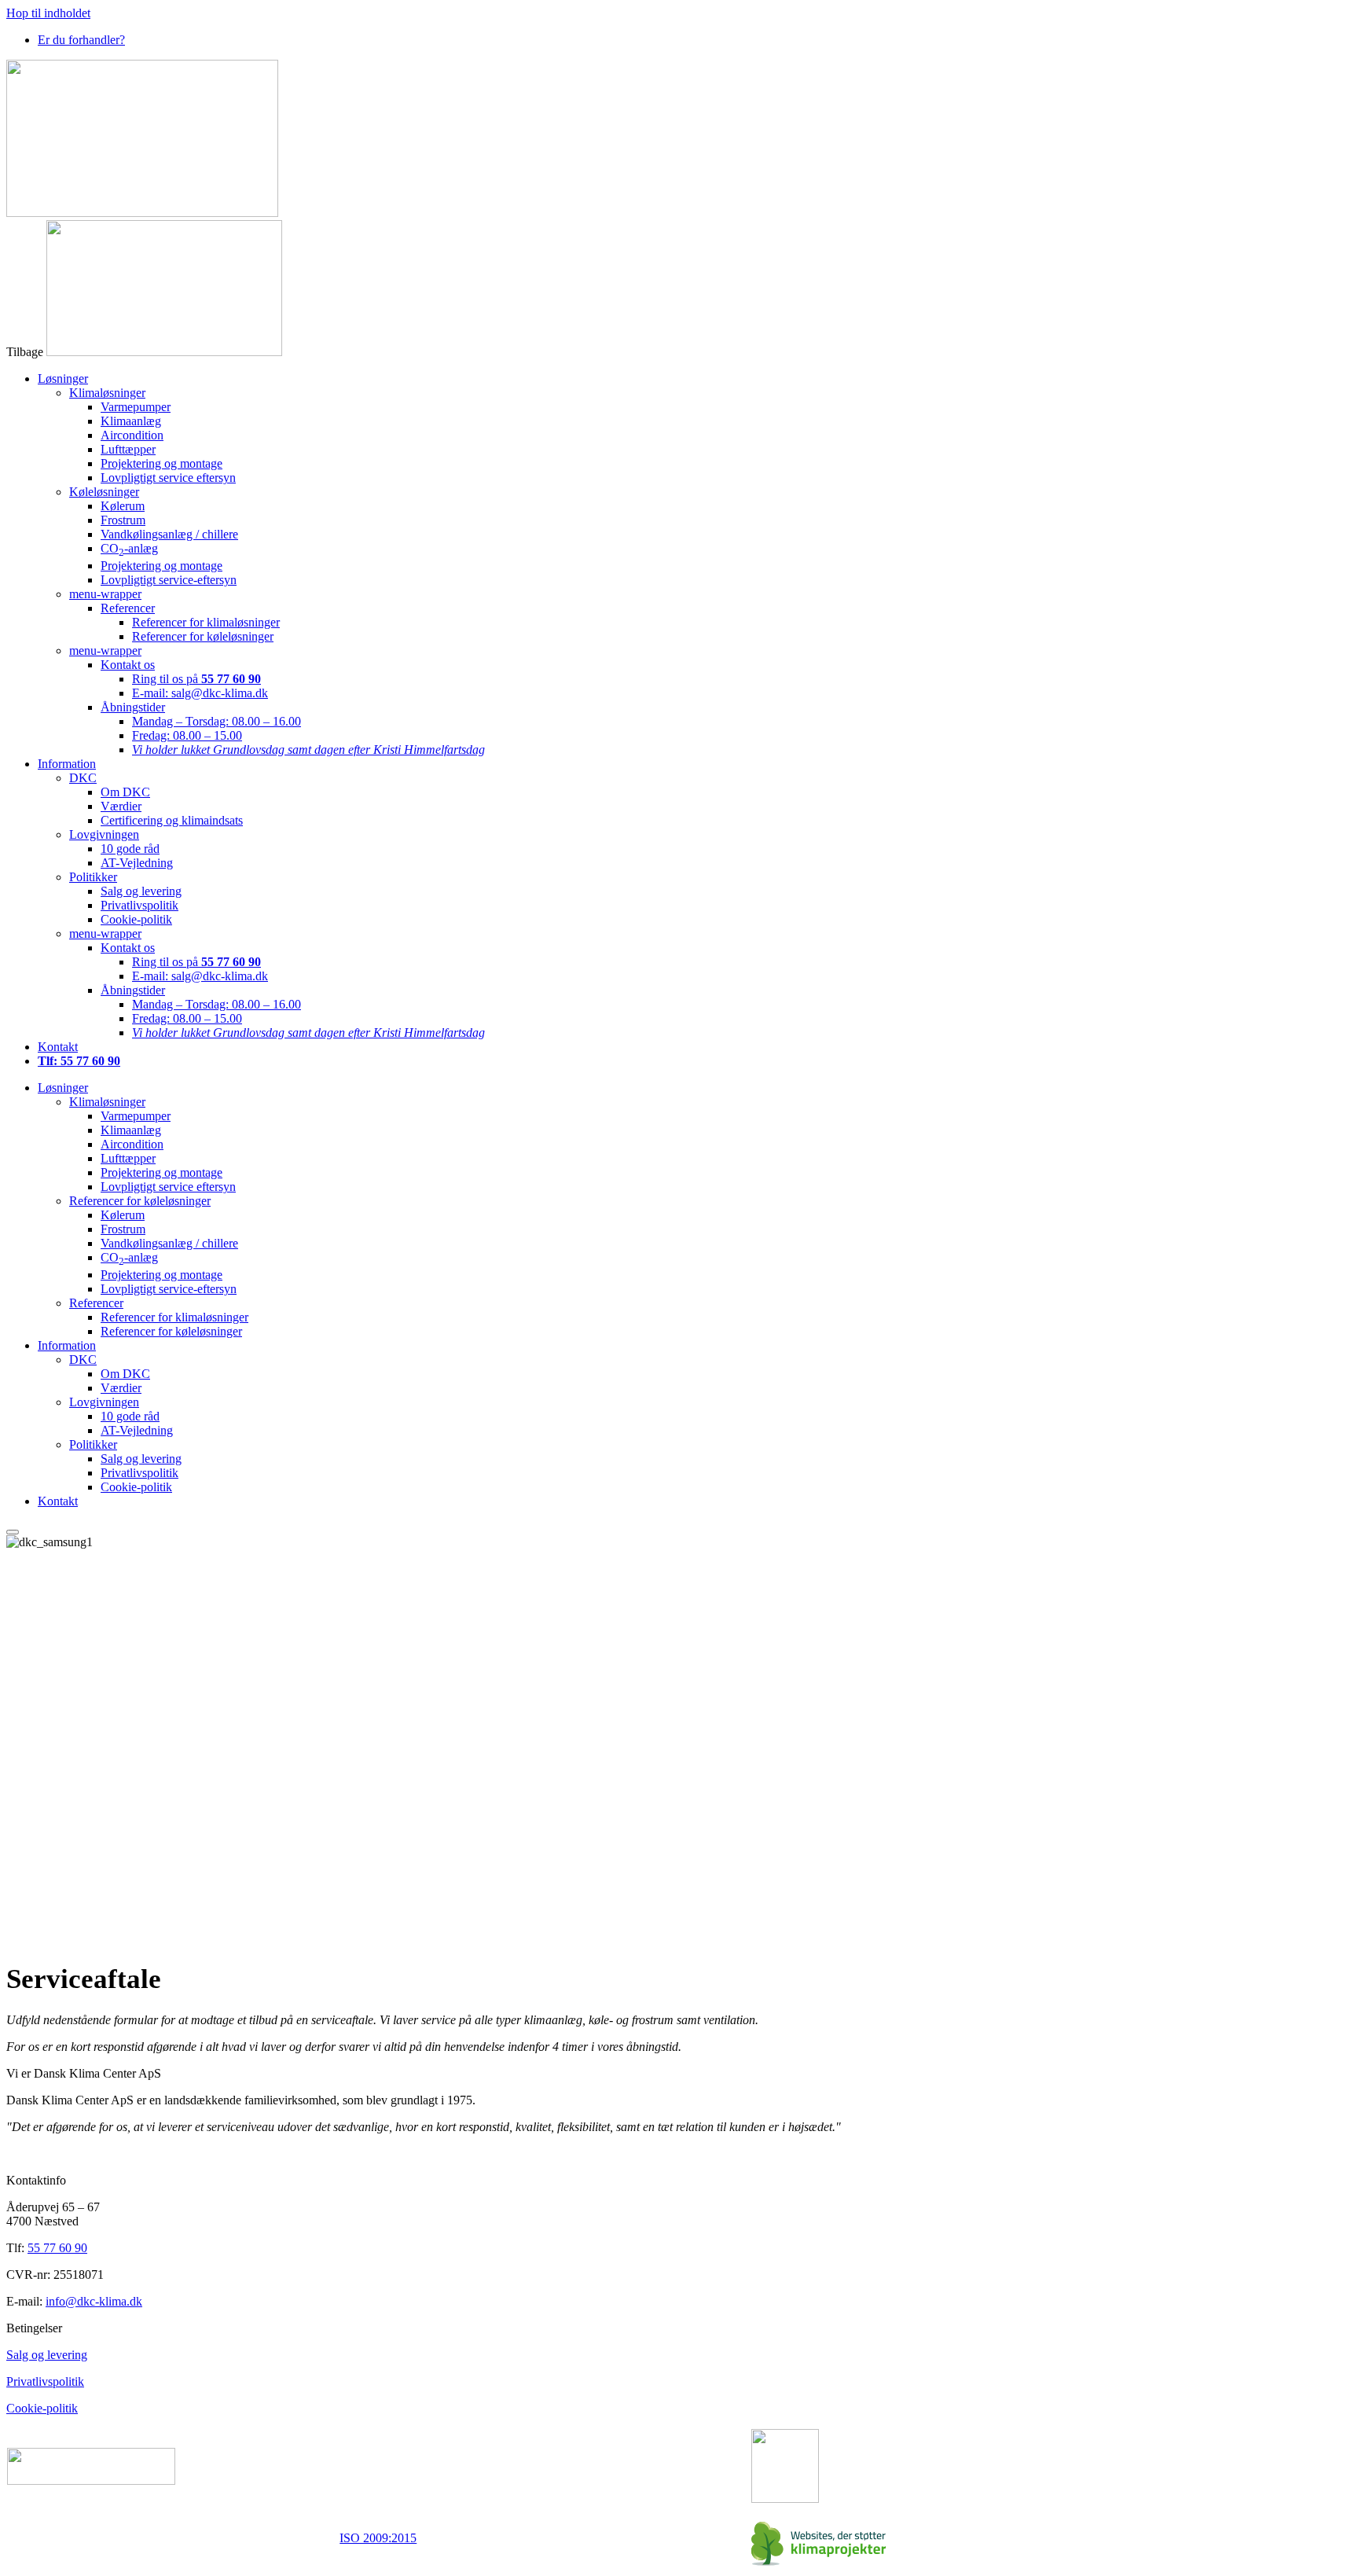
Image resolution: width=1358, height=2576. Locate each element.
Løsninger (63, 378)
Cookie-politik (136, 919)
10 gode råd (130, 849)
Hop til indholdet (48, 13)
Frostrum (123, 520)
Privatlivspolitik (139, 905)
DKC (83, 778)
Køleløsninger (104, 492)
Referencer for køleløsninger (203, 636)
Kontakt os (128, 665)
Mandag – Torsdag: (217, 721)
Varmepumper (136, 407)
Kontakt (58, 1047)
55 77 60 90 (57, 2248)
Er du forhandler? (81, 40)
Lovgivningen (104, 834)
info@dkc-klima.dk (94, 2301)
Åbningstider (133, 707)
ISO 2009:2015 (378, 2538)
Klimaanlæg (131, 421)
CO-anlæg (129, 548)
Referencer (128, 608)
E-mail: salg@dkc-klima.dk (200, 693)
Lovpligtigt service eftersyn (168, 478)
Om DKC (125, 792)
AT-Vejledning (137, 863)
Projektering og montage (161, 463)
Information (67, 764)
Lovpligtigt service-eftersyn (169, 580)
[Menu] (13, 1532)
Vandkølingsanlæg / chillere (169, 534)
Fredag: (187, 735)
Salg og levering (141, 891)
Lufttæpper (128, 449)
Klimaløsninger (107, 393)
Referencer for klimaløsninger (206, 622)
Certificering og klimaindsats (172, 820)
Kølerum (123, 506)
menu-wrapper (105, 594)
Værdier (121, 806)
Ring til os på (196, 679)
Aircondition (132, 435)
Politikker (93, 877)
